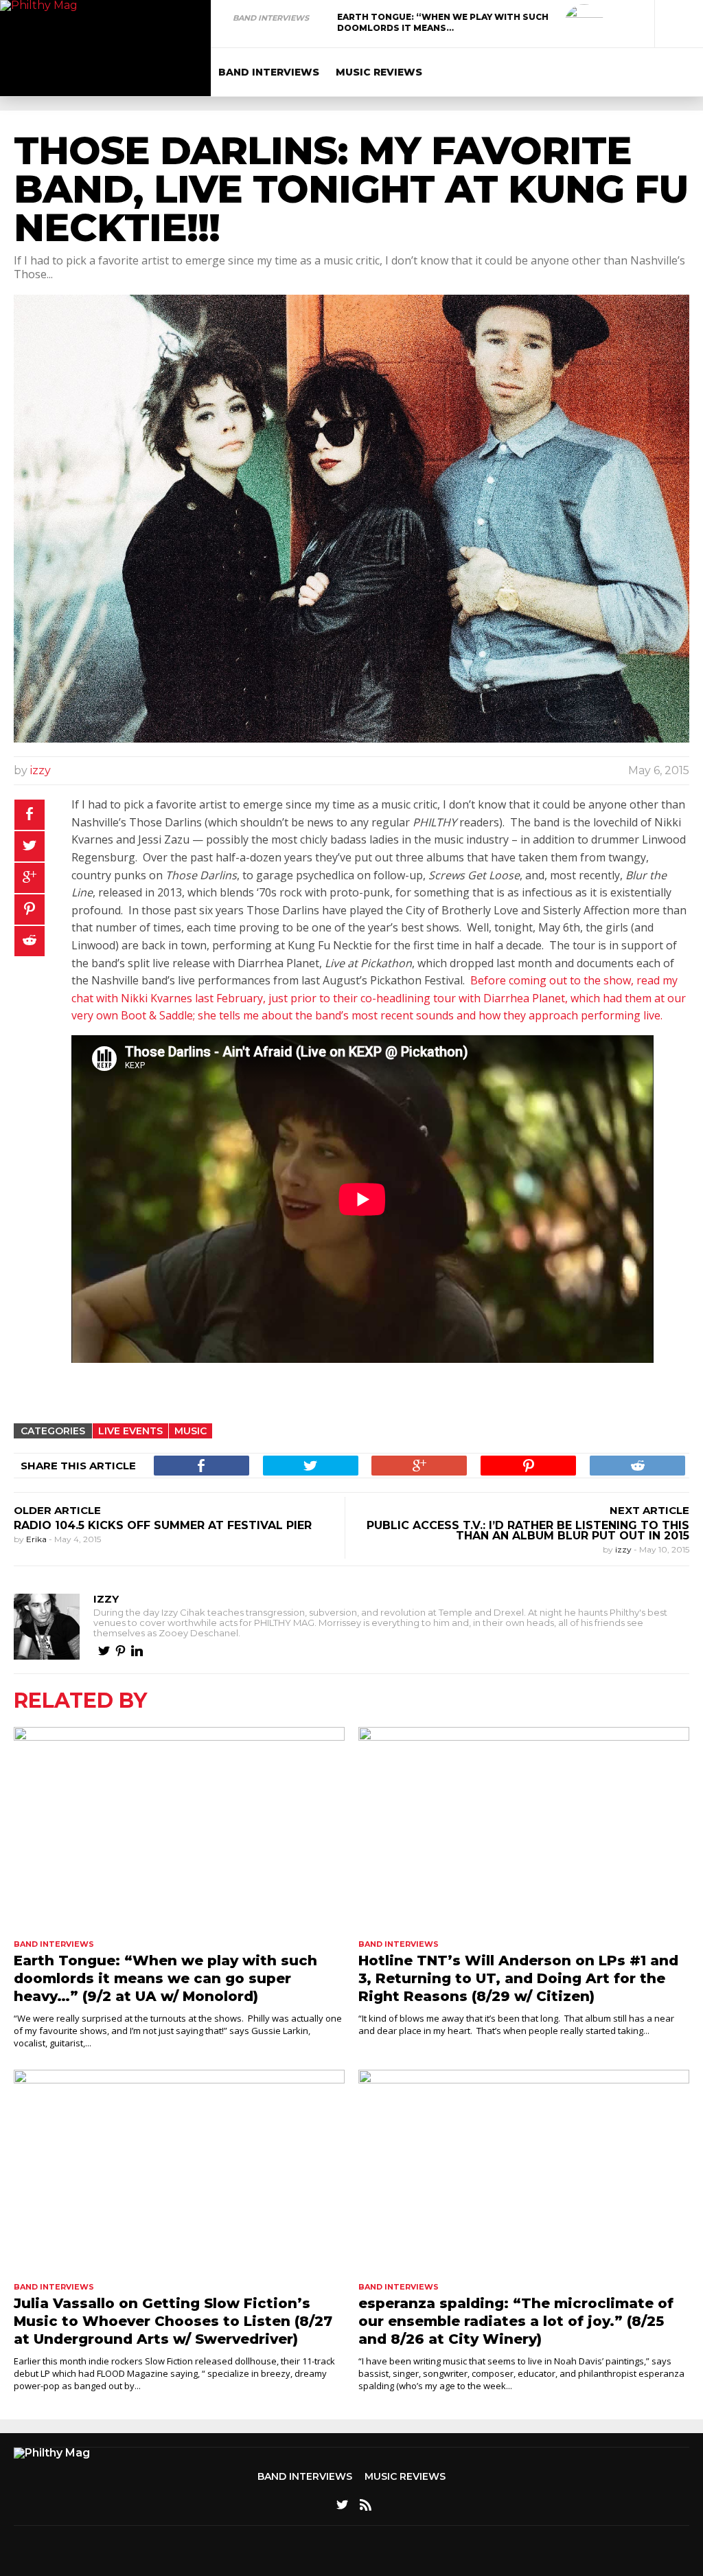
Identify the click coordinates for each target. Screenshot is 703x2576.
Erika (37, 1539)
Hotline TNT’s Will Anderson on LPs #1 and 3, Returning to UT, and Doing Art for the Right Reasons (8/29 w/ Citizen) (518, 1978)
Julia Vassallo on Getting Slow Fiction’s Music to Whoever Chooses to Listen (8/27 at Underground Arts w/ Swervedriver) (173, 2321)
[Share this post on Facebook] (30, 815)
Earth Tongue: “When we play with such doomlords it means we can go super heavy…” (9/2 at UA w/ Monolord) (165, 1978)
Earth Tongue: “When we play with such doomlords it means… (443, 22)
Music (191, 1431)
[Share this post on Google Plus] (30, 878)
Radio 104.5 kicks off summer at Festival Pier (163, 1525)
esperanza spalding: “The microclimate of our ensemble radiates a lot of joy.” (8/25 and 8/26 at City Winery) (516, 2321)
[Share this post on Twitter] (30, 846)
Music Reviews (379, 72)
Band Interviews (271, 18)
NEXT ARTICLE (649, 1510)
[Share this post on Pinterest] (30, 909)
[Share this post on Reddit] (30, 941)
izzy (41, 770)
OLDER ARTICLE (57, 1510)
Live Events (130, 1431)
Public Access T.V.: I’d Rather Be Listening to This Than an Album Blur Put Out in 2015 (528, 1530)
